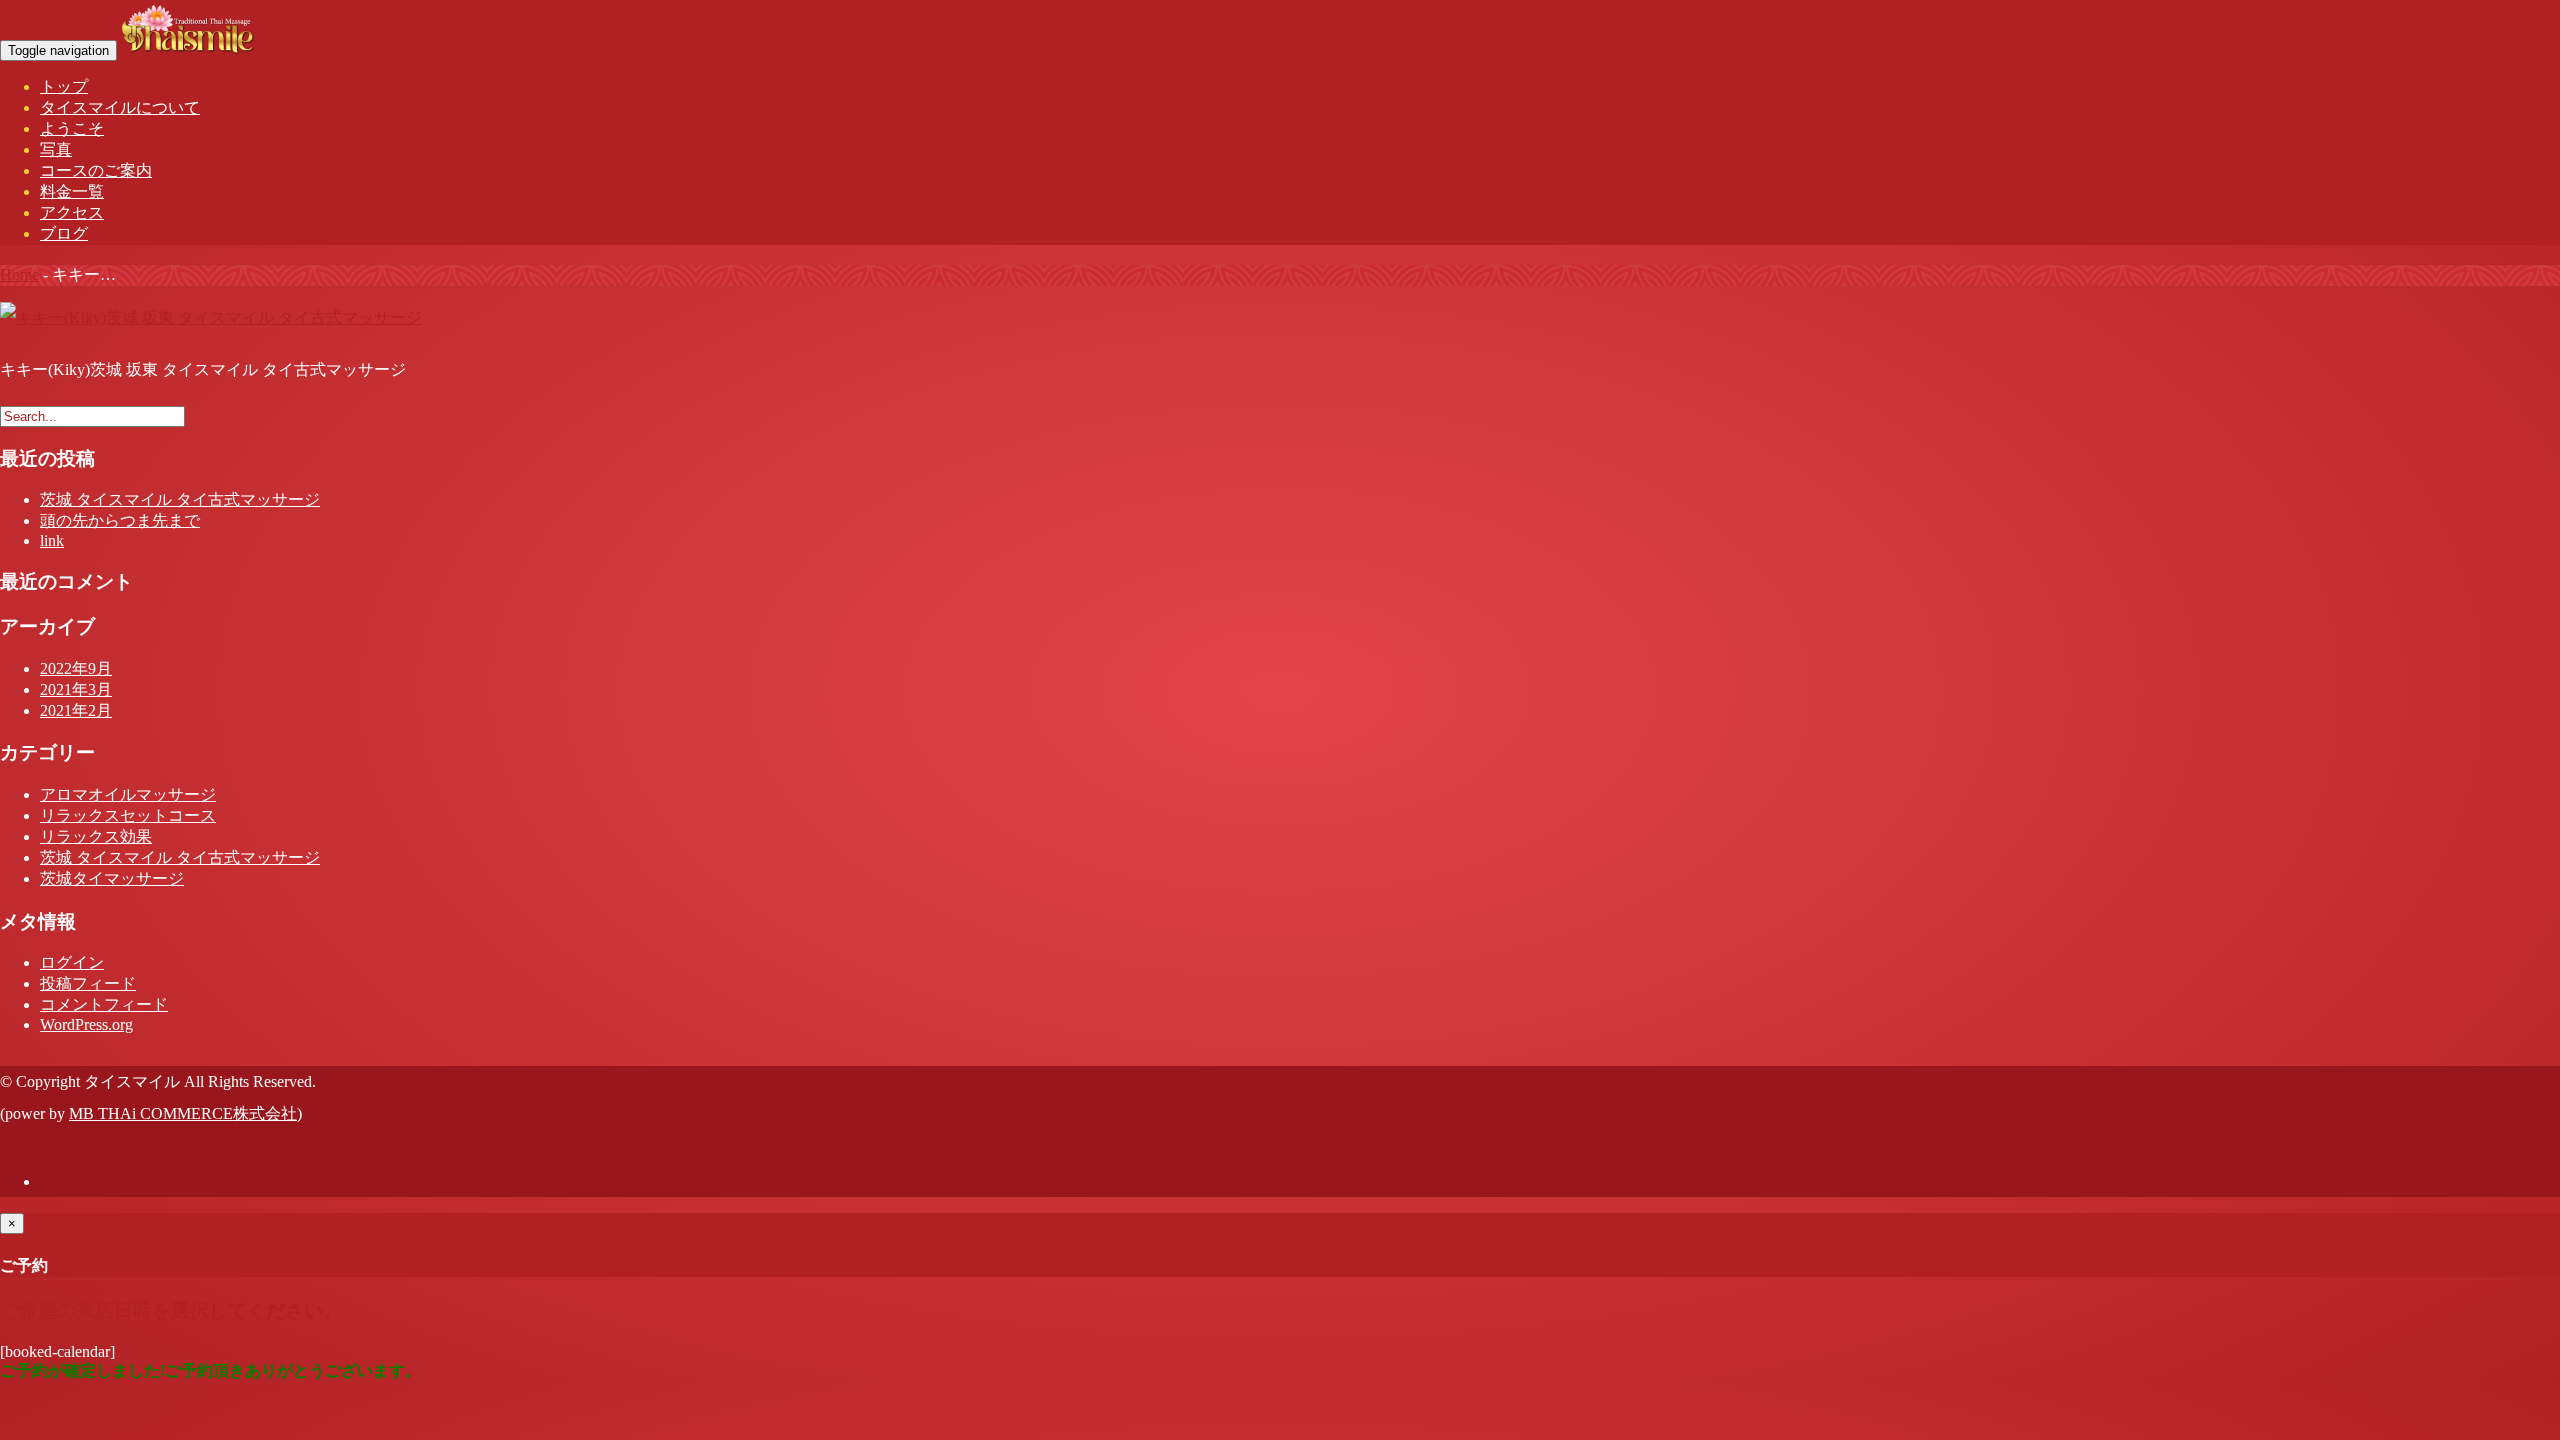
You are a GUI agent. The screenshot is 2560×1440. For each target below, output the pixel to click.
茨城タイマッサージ (112, 878)
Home (19, 274)
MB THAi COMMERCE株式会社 (183, 1113)
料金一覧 (72, 191)
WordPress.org (86, 1024)
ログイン (72, 962)
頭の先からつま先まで (120, 520)
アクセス (72, 212)
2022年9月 (76, 668)
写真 (56, 149)
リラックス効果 (96, 836)
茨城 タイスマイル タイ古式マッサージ (180, 499)
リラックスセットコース (128, 815)
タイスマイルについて (120, 107)
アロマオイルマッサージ (128, 794)
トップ (64, 86)
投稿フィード (88, 983)
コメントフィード (104, 1004)
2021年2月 (76, 710)
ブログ (64, 233)
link (52, 540)
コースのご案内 (96, 170)
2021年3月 (76, 689)
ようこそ (72, 128)
